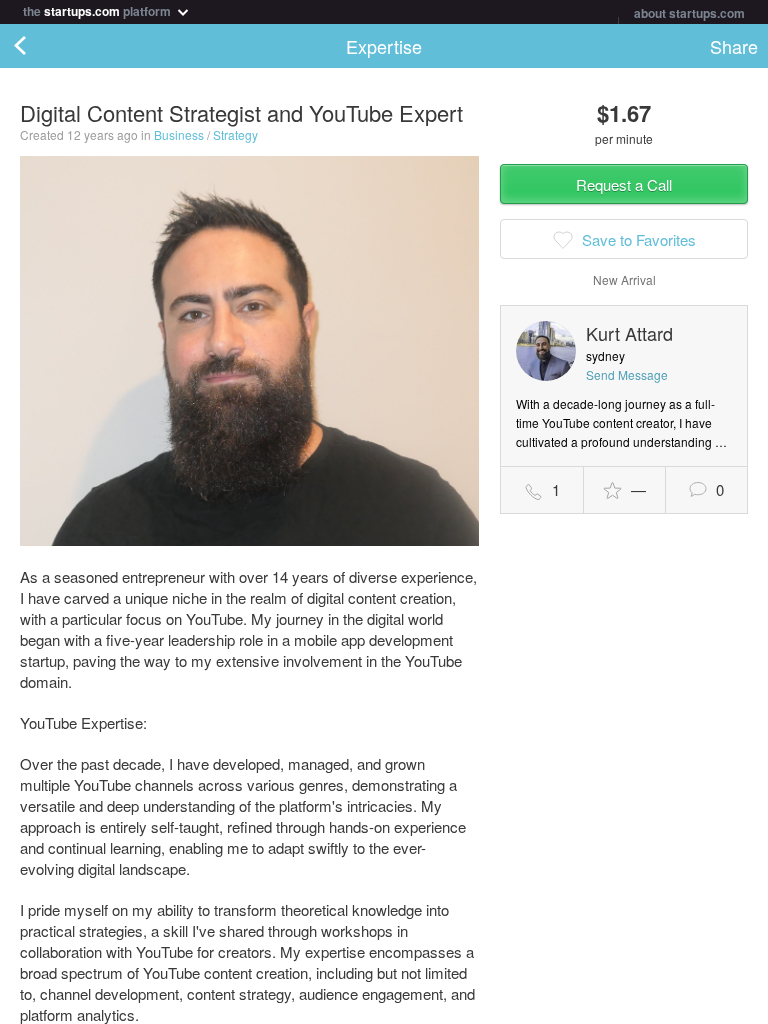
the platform (98, 9)
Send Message (627, 374)
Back (40, 46)
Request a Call (624, 184)
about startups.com (689, 13)
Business (179, 134)
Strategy (235, 134)
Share (734, 46)
